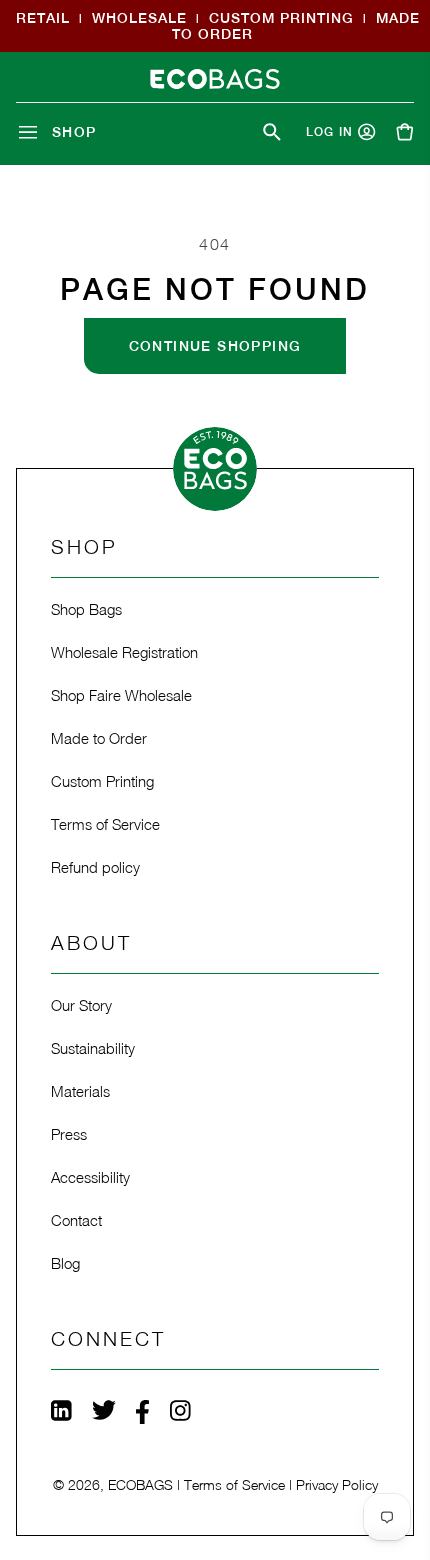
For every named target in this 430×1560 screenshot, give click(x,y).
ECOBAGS (140, 1484)
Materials (80, 1091)
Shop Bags (86, 609)
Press (69, 1134)
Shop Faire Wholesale (121, 695)
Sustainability (93, 1048)
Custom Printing (281, 18)
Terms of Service (105, 824)
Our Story (81, 1005)
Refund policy (95, 867)
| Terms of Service (231, 1484)
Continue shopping (215, 346)
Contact (76, 1220)
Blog (65, 1263)
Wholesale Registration (124, 652)
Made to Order (99, 738)
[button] (61, 132)
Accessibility (90, 1177)
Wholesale (139, 18)
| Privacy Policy (333, 1484)
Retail (43, 18)
